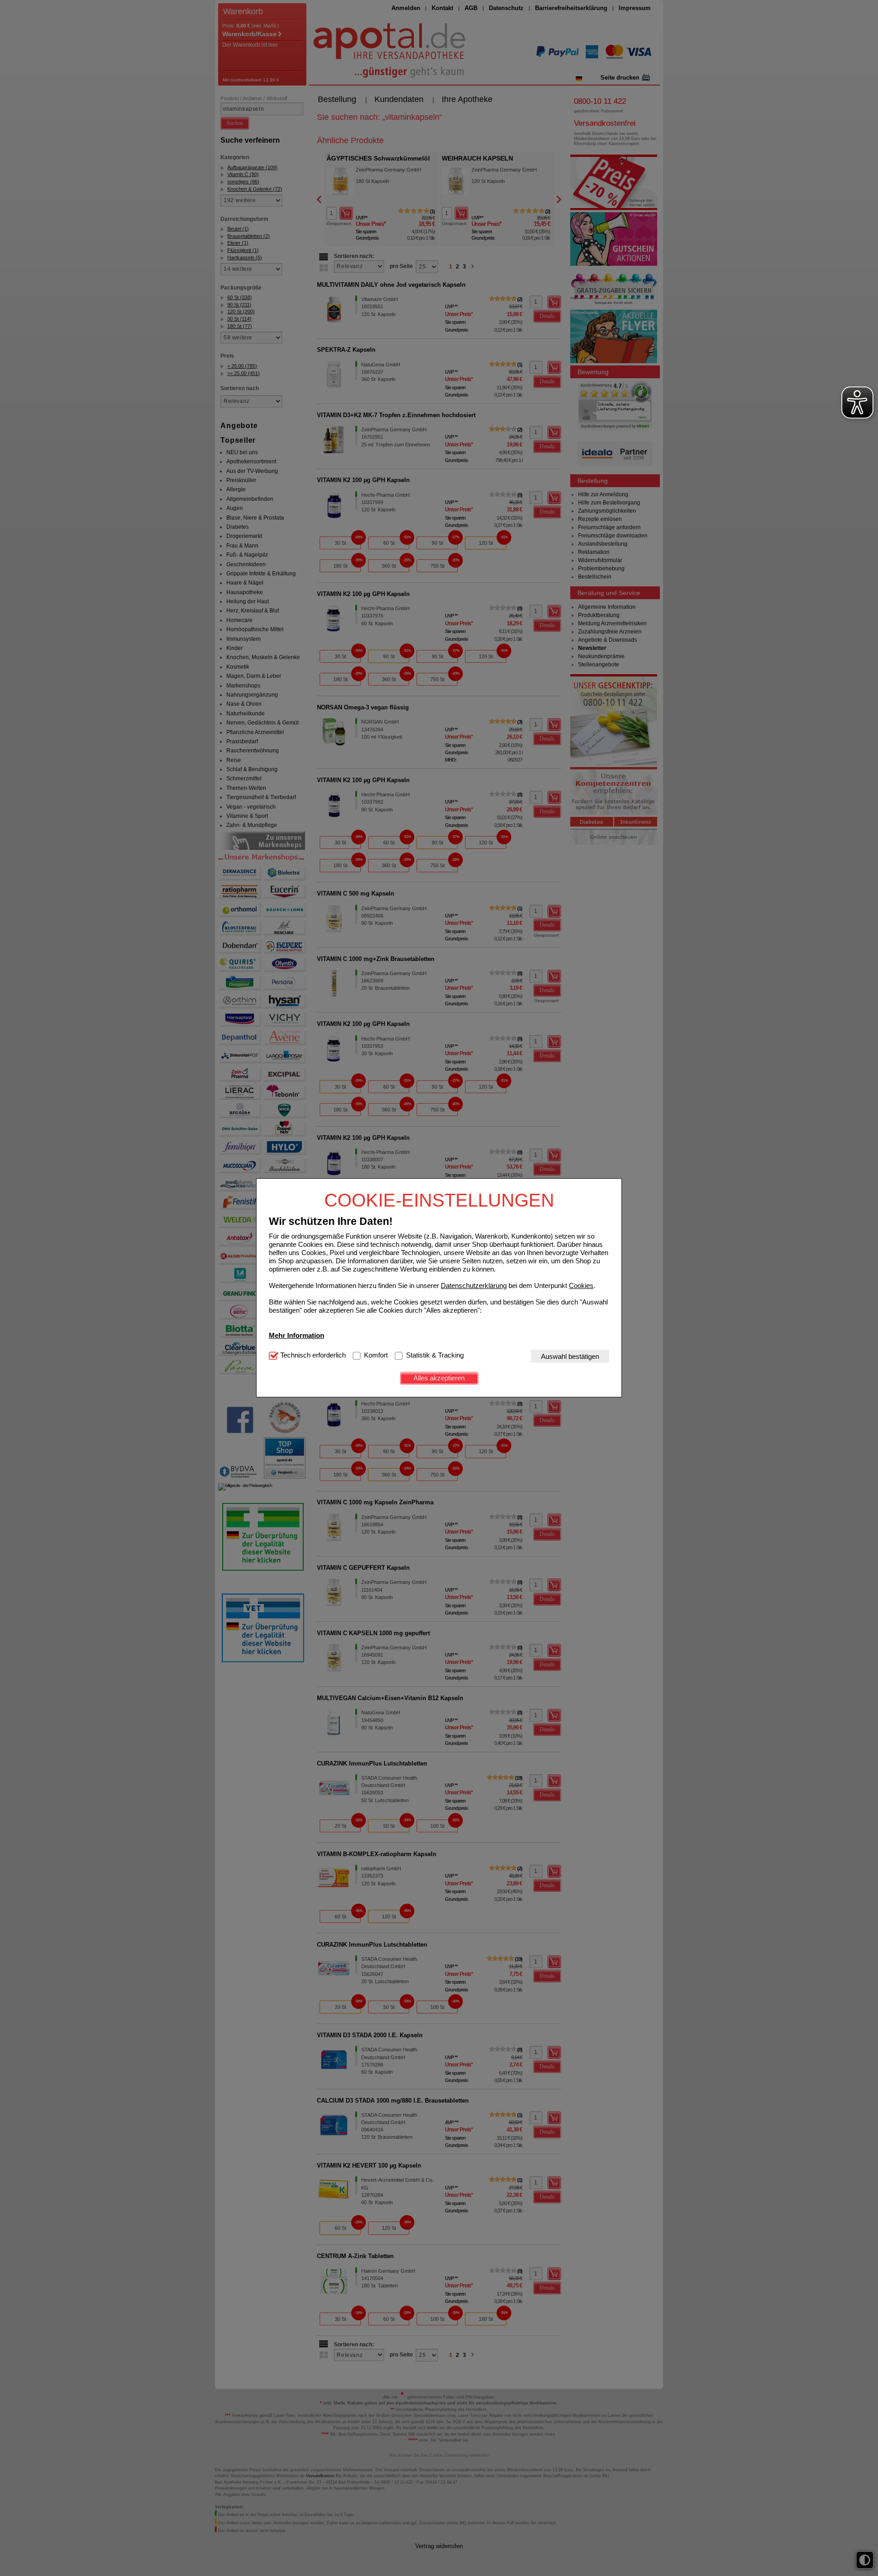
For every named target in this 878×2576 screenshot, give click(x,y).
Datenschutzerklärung (474, 1285)
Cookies (581, 1285)
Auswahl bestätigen (570, 1356)
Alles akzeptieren (439, 1378)
